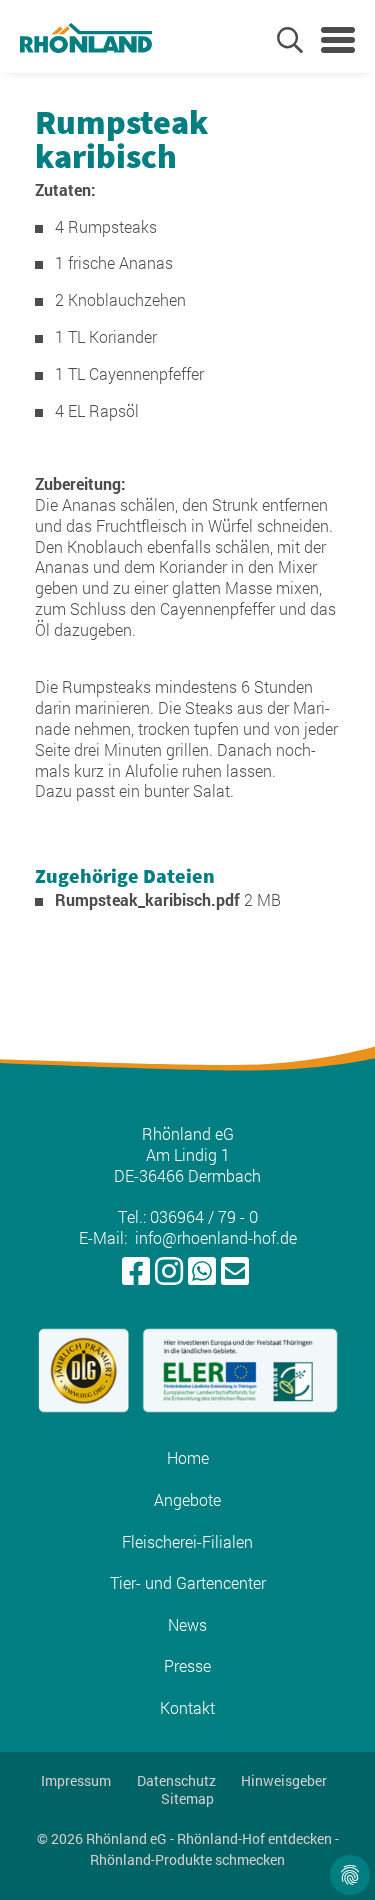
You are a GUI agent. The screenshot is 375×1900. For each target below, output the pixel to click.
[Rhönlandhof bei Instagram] (169, 1272)
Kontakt (187, 1708)
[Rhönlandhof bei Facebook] (136, 1272)
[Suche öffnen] (290, 40)
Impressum (76, 1781)
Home (188, 1458)
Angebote (187, 1500)
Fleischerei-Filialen (187, 1542)
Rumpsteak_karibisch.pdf (149, 899)
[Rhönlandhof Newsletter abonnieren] (235, 1272)
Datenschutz (176, 1781)
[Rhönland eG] (86, 36)
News (187, 1625)
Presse (187, 1666)
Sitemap (187, 1799)
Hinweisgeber (284, 1781)
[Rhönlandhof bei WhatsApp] (202, 1272)
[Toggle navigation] (338, 40)
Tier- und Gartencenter (188, 1583)
